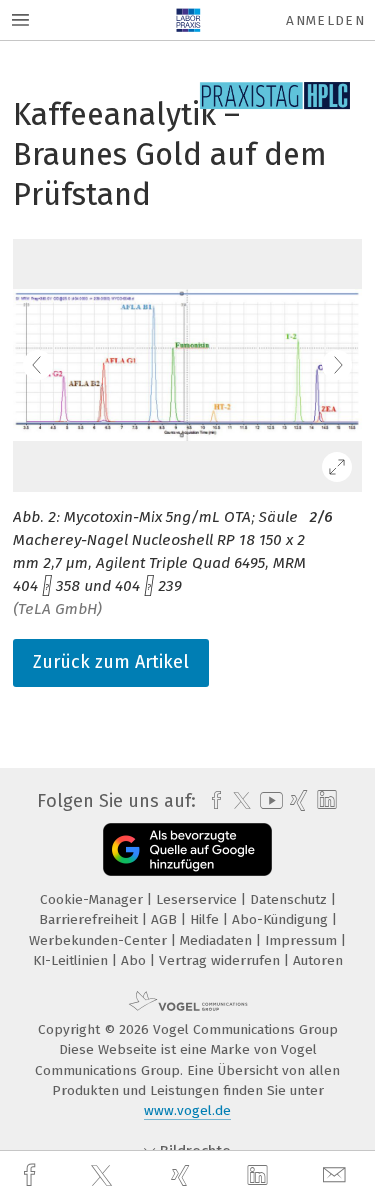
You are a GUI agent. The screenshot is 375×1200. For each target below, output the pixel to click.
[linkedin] (260, 1176)
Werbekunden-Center (100, 940)
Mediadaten (218, 940)
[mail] (337, 1175)
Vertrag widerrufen (221, 960)
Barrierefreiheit (90, 919)
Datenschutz (290, 899)
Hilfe (206, 919)
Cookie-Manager (93, 899)
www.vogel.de (187, 1110)
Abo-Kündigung (282, 919)
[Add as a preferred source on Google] (187, 849)
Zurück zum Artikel (111, 662)
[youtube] (268, 800)
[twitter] (104, 1176)
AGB (166, 919)
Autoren (318, 960)
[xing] (183, 1175)
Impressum (303, 940)
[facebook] (32, 1175)
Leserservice (198, 899)
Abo (135, 960)
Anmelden (325, 20)
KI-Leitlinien (72, 960)
